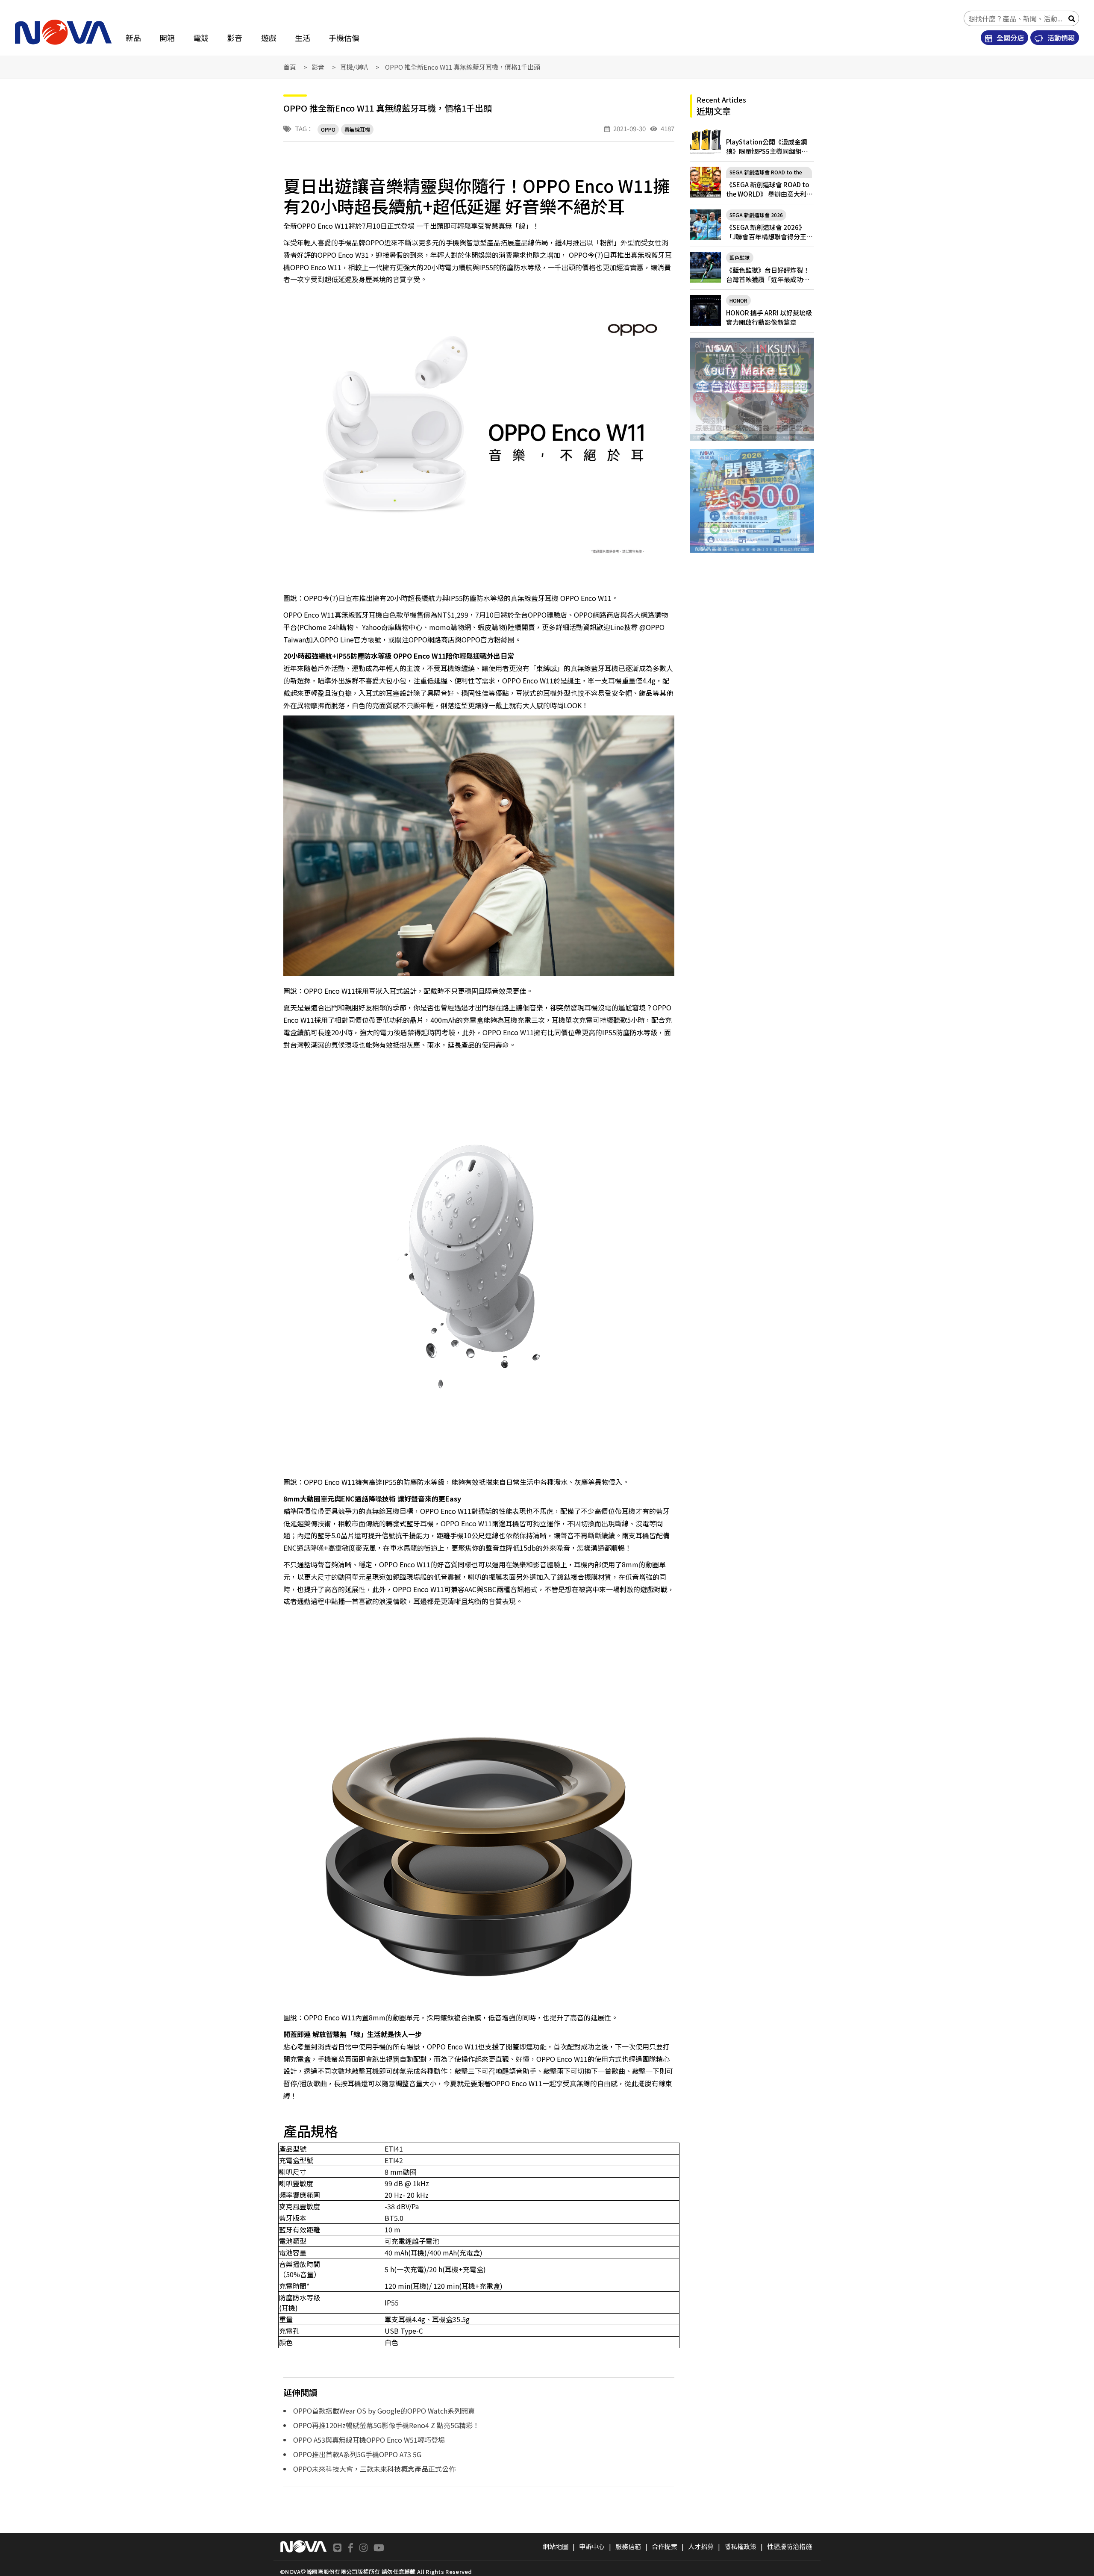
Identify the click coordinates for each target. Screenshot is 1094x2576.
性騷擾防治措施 (790, 2546)
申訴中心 (592, 2546)
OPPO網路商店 (432, 639)
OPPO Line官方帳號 (350, 639)
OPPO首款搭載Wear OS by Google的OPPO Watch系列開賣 (384, 2411)
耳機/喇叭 (354, 67)
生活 (303, 38)
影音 (235, 38)
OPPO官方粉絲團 (488, 639)
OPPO (328, 129)
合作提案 (665, 2546)
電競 (201, 38)
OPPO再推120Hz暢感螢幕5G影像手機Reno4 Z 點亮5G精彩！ (386, 2425)
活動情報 (1060, 38)
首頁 (290, 67)
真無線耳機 (357, 129)
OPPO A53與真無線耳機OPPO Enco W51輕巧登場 (369, 2440)
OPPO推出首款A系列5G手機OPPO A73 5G (357, 2454)
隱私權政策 (740, 2546)
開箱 (167, 38)
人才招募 (701, 2546)
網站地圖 (556, 2546)
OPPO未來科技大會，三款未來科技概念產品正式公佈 (374, 2469)
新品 (133, 38)
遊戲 (269, 38)
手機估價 (344, 38)
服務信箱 (628, 2546)
